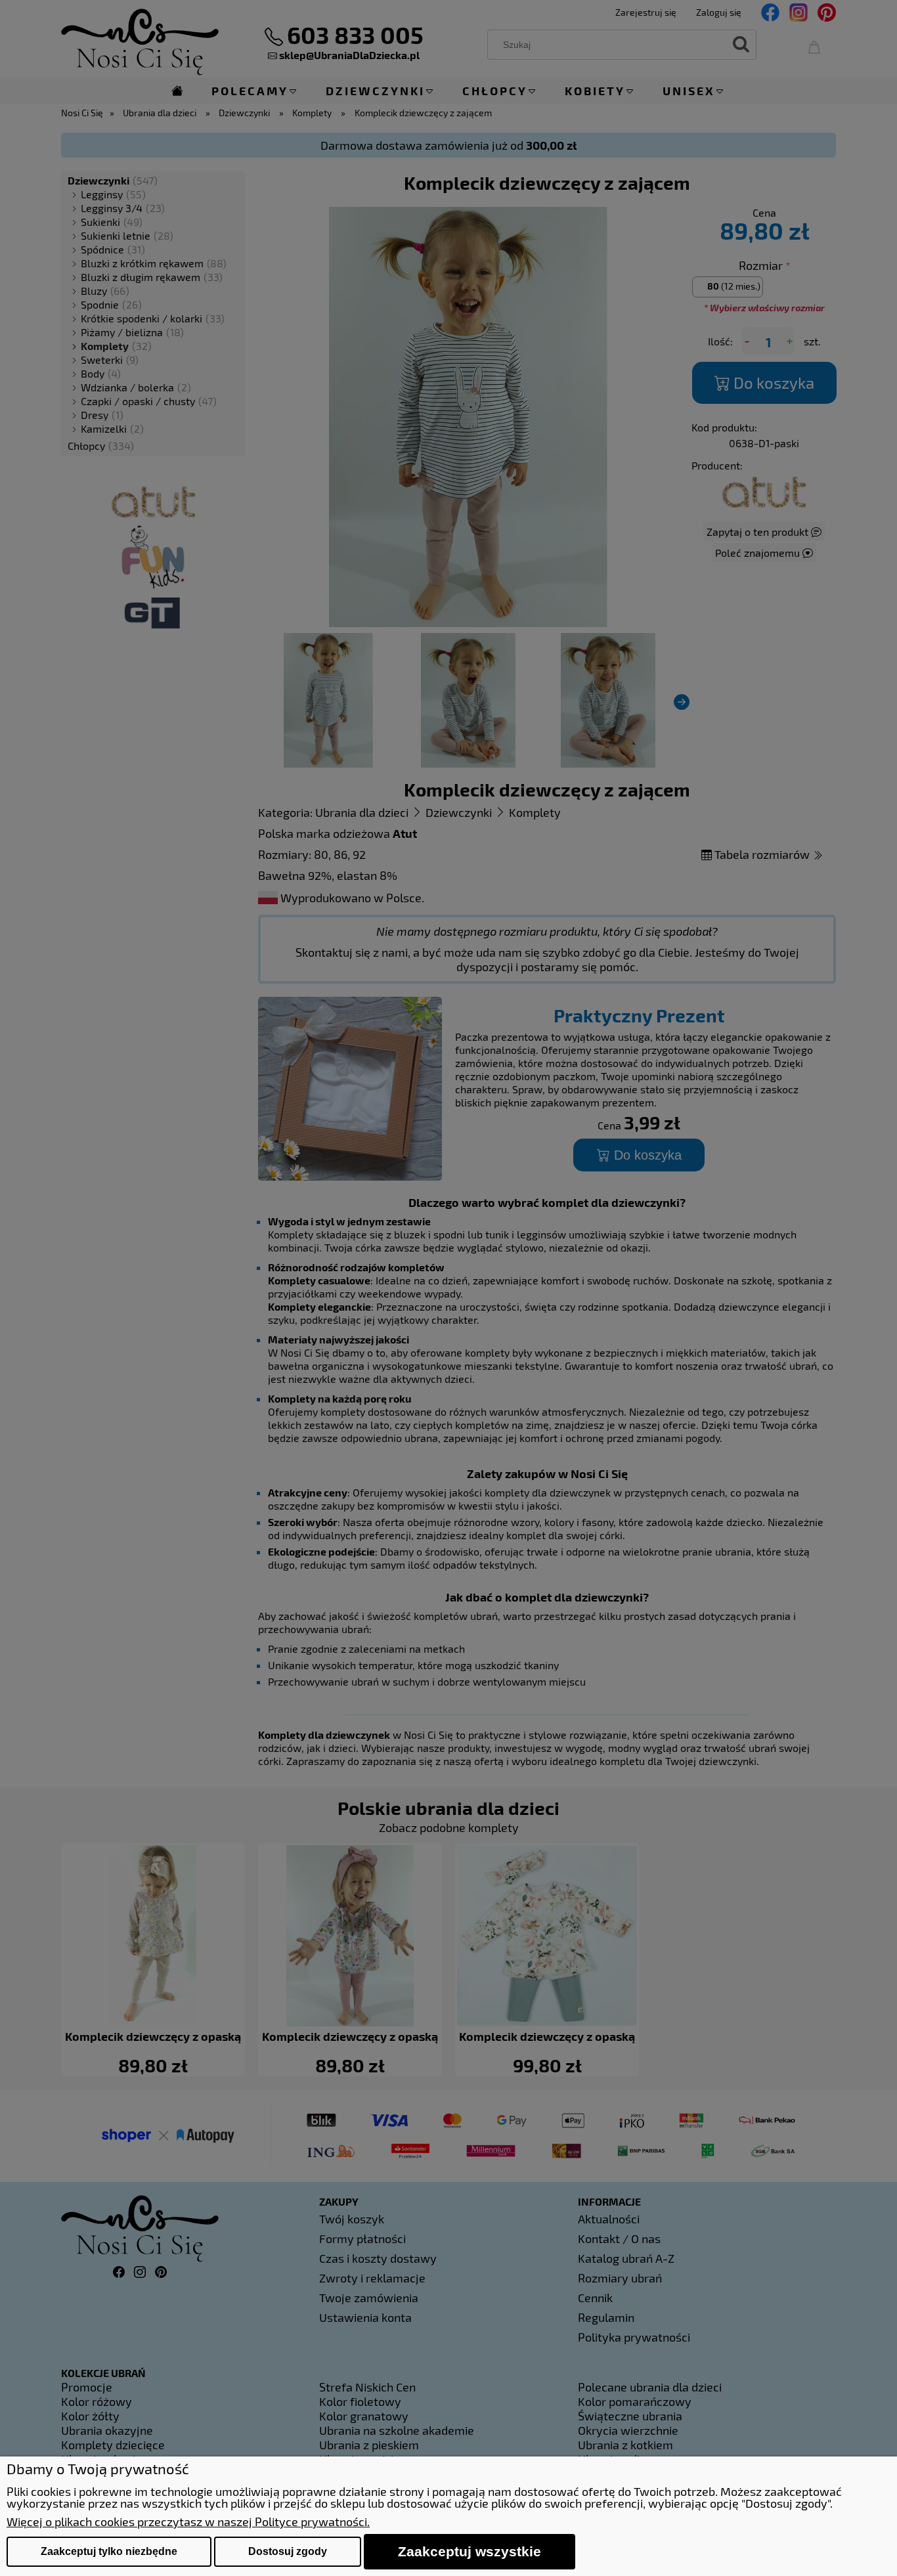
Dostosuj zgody (288, 2551)
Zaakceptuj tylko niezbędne (109, 2551)
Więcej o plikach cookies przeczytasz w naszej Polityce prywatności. (188, 2521)
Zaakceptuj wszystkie (470, 2551)
